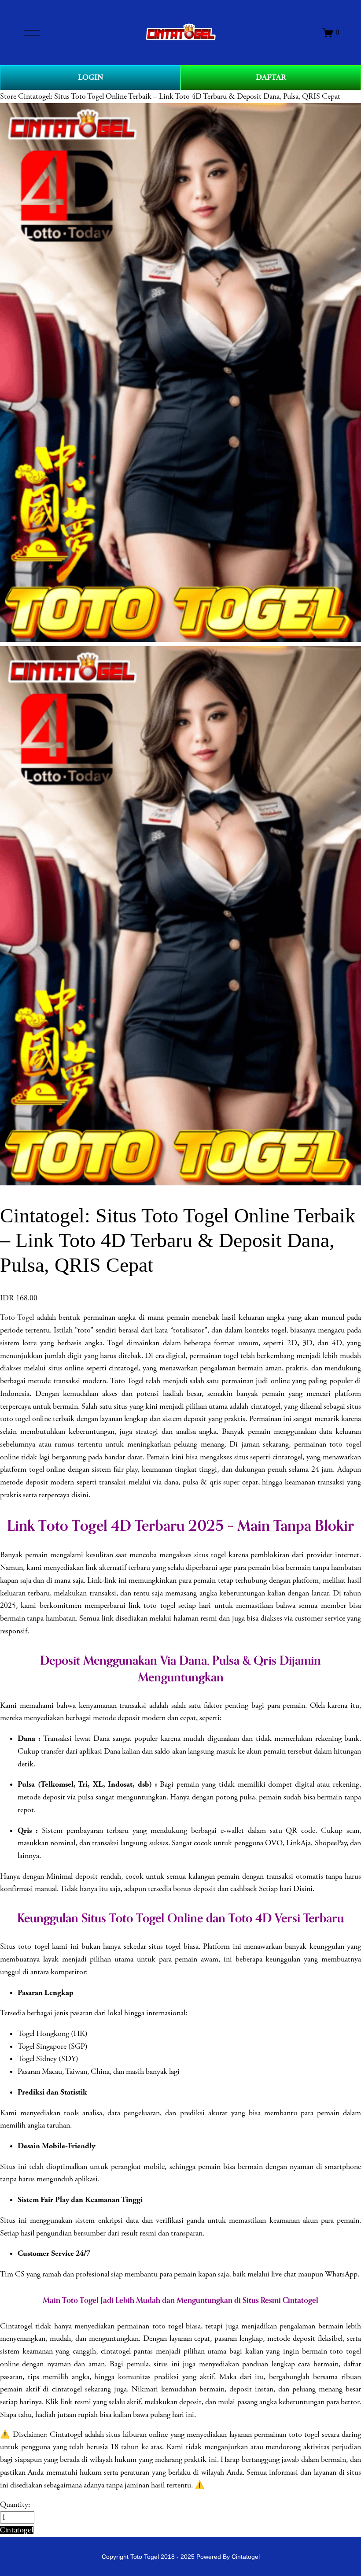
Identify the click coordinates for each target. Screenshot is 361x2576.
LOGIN (90, 77)
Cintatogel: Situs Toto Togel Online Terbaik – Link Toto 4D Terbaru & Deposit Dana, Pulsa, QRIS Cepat (179, 96)
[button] (17, 2530)
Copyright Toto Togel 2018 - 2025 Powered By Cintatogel (181, 2557)
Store (8, 96)
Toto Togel (17, 1318)
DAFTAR (271, 77)
